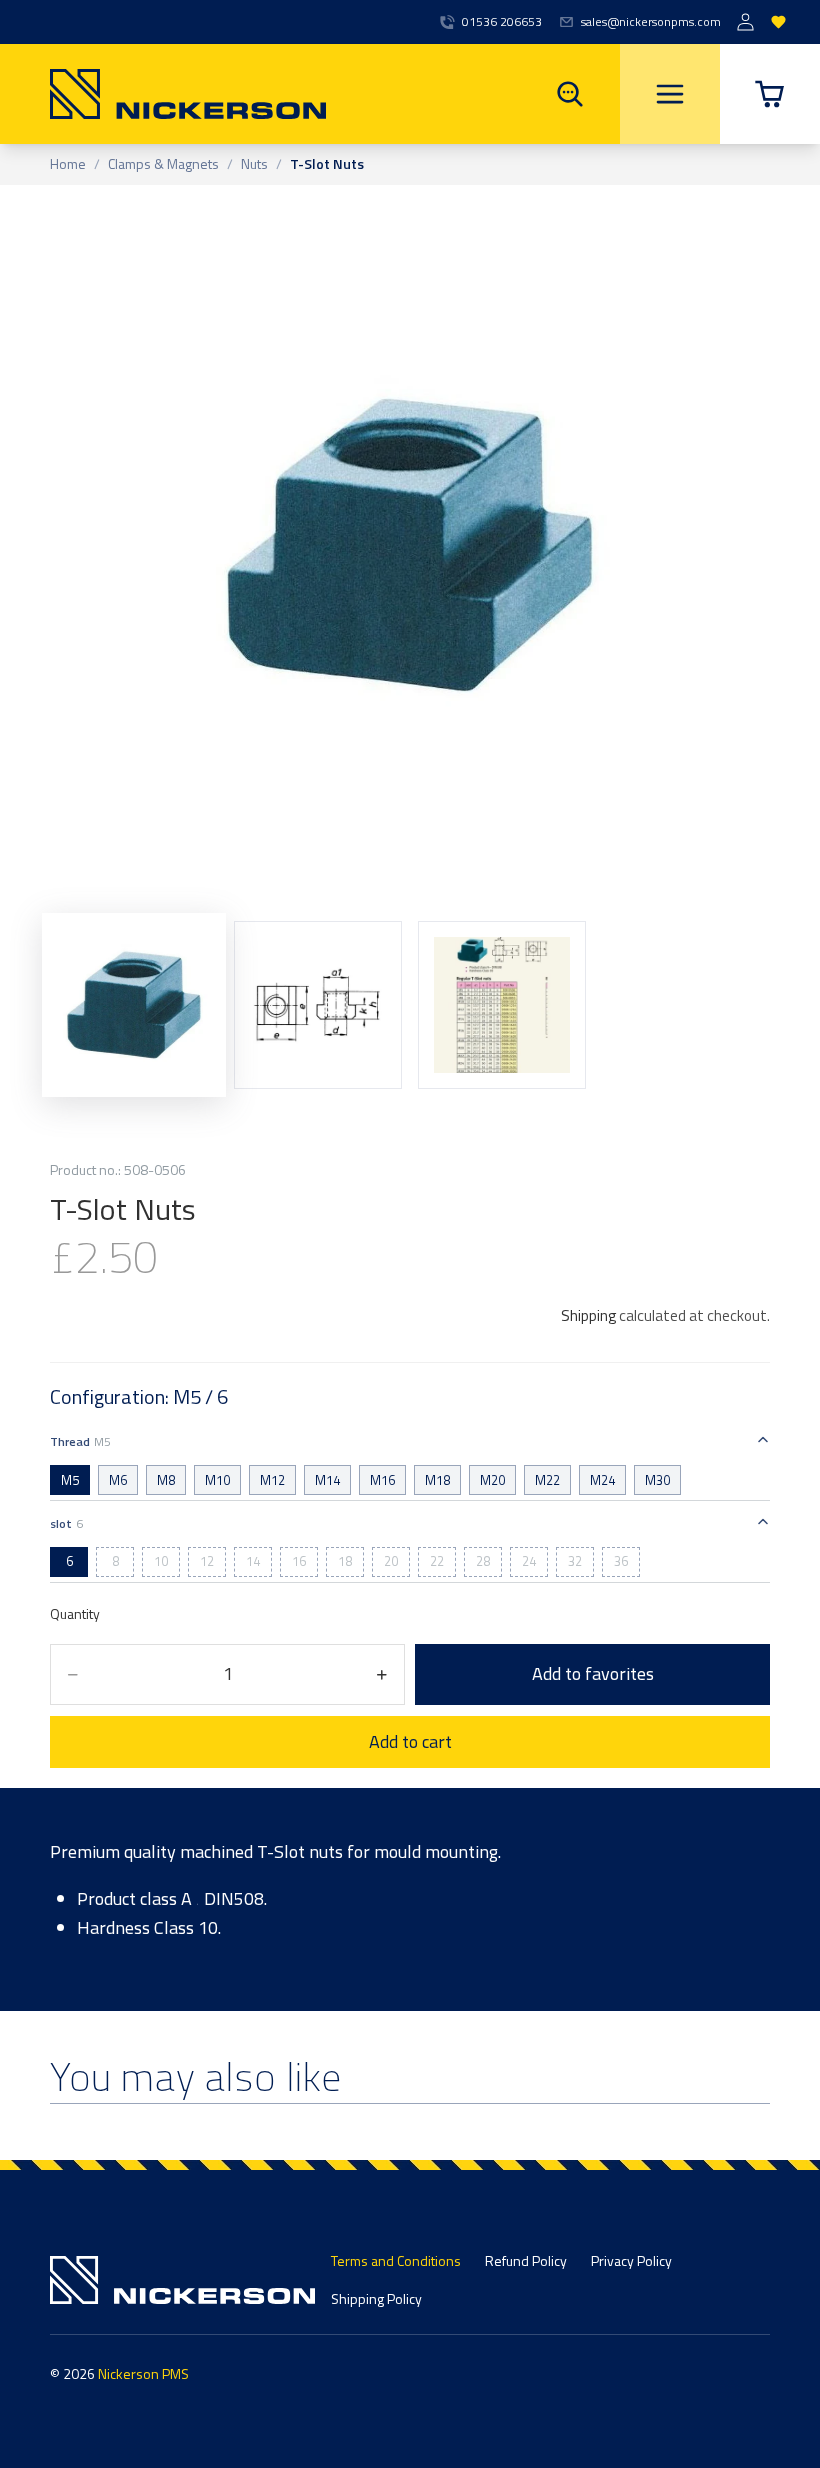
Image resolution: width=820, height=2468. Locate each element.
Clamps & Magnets (163, 164)
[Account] (745, 22)
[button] (770, 94)
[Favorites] (778, 22)
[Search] (570, 94)
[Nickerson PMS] (163, 94)
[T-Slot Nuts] (502, 1005)
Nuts (254, 164)
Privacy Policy (631, 2260)
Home (68, 164)
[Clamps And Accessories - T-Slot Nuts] (134, 1004)
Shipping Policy (376, 2298)
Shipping (588, 1315)
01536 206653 (502, 22)
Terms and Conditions (396, 2260)
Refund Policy (526, 2260)
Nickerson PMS (143, 2373)
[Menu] (670, 94)
